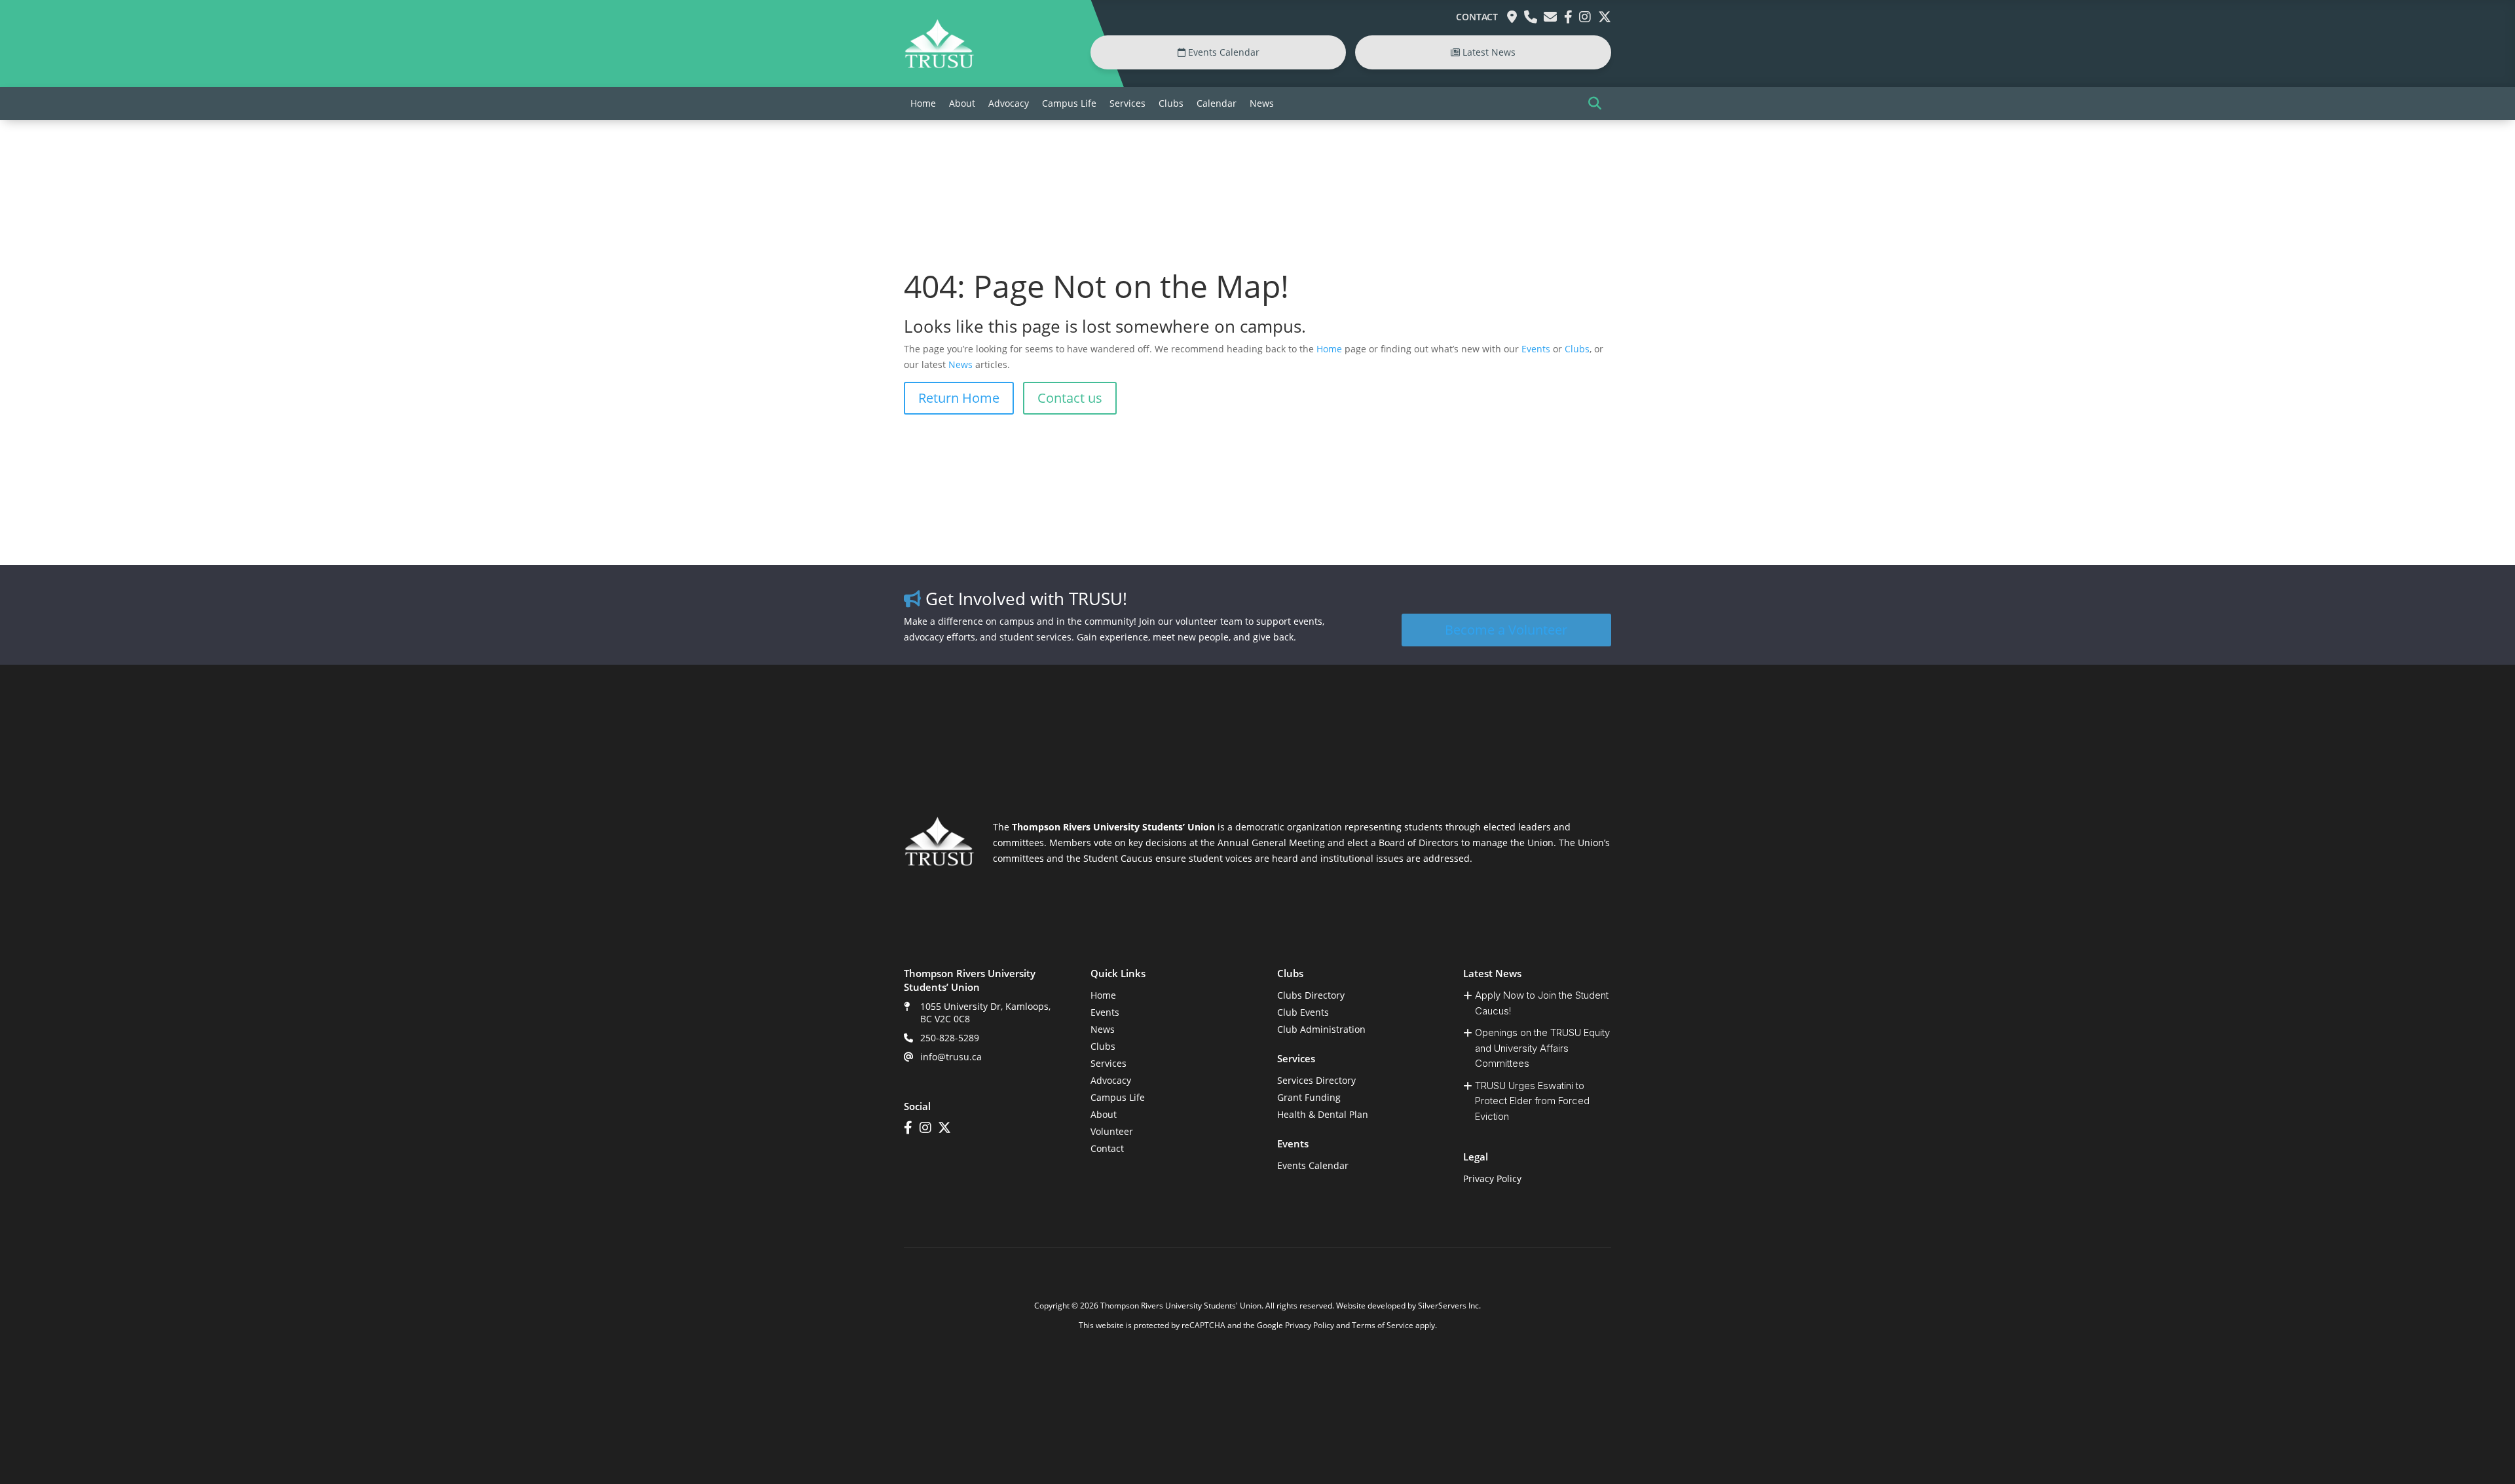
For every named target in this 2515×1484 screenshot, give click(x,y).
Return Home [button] (959, 398)
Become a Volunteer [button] (1506, 630)
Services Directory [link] (1316, 1080)
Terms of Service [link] (1383, 1325)
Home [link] (923, 103)
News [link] (1262, 103)
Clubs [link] (1171, 103)
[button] (1595, 103)
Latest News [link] (1488, 52)
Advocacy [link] (1009, 103)
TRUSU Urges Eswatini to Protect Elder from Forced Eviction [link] (1532, 1101)
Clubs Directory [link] (1311, 995)
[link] (939, 65)
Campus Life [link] (1069, 103)
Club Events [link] (1303, 1012)
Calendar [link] (1217, 103)
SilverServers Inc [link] (1448, 1306)
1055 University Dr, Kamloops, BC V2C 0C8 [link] (985, 1012)
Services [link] (1127, 103)
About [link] (962, 103)
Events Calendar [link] (1222, 52)
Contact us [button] (1070, 398)
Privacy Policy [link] (1492, 1178)
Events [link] (1536, 349)
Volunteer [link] (1112, 1131)
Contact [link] (1477, 17)
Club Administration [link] (1321, 1029)
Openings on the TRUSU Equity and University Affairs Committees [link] (1542, 1048)
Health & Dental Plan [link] (1323, 1114)
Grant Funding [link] (1309, 1097)
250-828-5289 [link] (950, 1038)
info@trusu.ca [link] (951, 1057)
